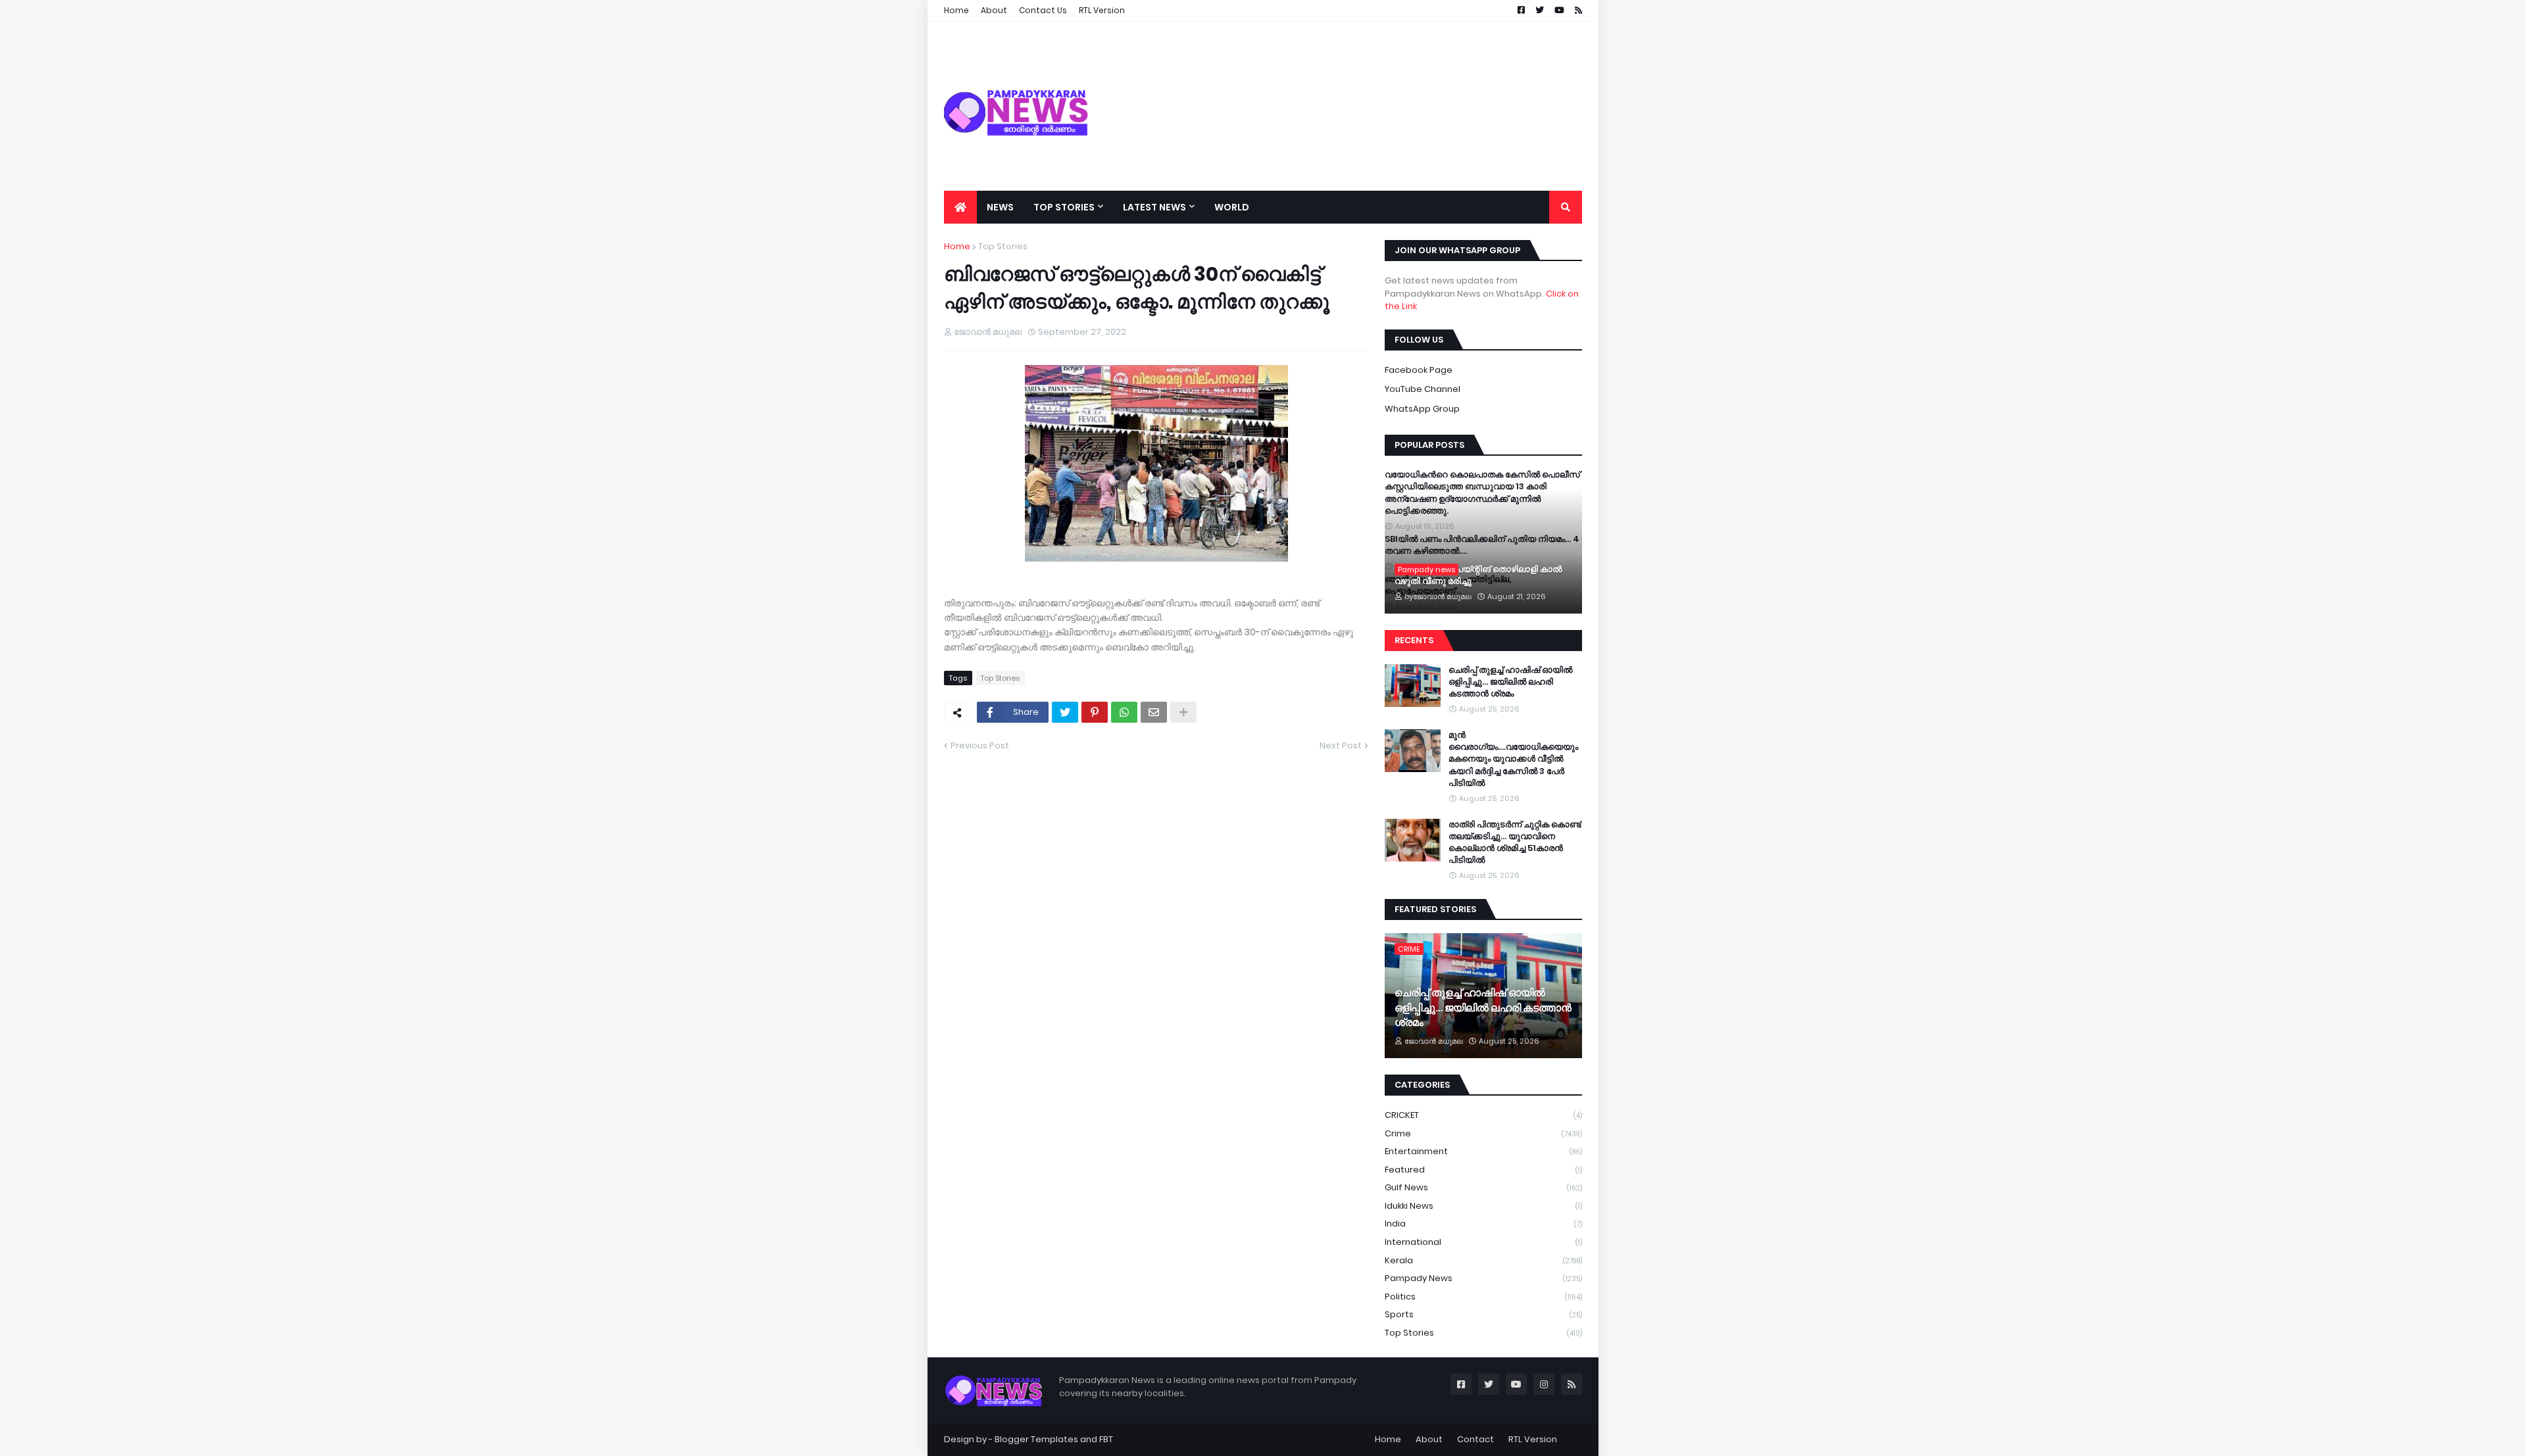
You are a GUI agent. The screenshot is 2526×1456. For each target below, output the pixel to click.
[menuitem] (960, 207)
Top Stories (1003, 246)
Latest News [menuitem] (1154, 207)
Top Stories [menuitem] (1064, 207)
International (1483, 1242)
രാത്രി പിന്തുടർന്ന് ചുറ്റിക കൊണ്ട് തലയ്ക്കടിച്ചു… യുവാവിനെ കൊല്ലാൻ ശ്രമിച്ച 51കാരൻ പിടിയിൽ (1515, 843)
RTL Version (1533, 1439)
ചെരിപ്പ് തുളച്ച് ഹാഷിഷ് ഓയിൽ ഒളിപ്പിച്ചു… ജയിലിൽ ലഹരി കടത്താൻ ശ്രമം (1510, 682)
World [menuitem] (1232, 207)
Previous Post (980, 745)
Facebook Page (1419, 370)
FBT (1106, 1439)
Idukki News (1483, 1206)
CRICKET (1483, 1115)
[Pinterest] (1095, 712)
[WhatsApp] (1124, 712)
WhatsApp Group (1422, 409)
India (1483, 1224)
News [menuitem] (1000, 207)
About (1429, 1439)
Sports (1483, 1314)
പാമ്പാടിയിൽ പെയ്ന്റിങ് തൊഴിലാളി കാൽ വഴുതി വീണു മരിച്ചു (1478, 575)
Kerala (1483, 1260)
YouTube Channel (1423, 389)
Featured (1483, 1170)
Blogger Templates (1036, 1439)
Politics (1483, 1297)
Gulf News (1483, 1187)
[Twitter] (1065, 712)
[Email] (1154, 712)
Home (957, 246)
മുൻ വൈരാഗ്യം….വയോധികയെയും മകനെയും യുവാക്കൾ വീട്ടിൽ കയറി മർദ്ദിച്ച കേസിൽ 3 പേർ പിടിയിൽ (1513, 759)
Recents (1414, 640)
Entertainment (1483, 1151)
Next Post (1341, 745)
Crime (1483, 1133)
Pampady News (1483, 1278)
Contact (1475, 1439)
